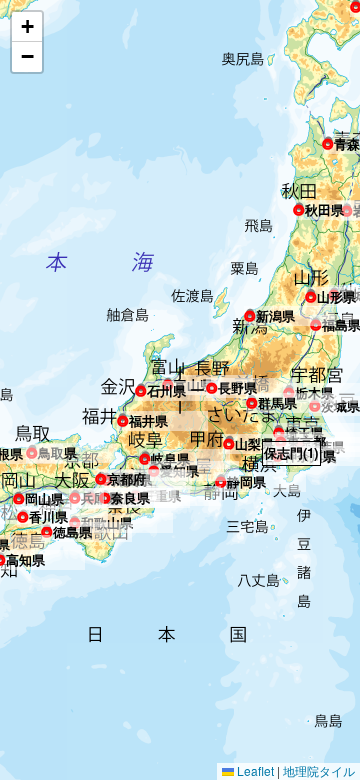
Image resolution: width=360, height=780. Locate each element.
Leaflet (254, 770)
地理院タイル (319, 770)
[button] (328, 140)
